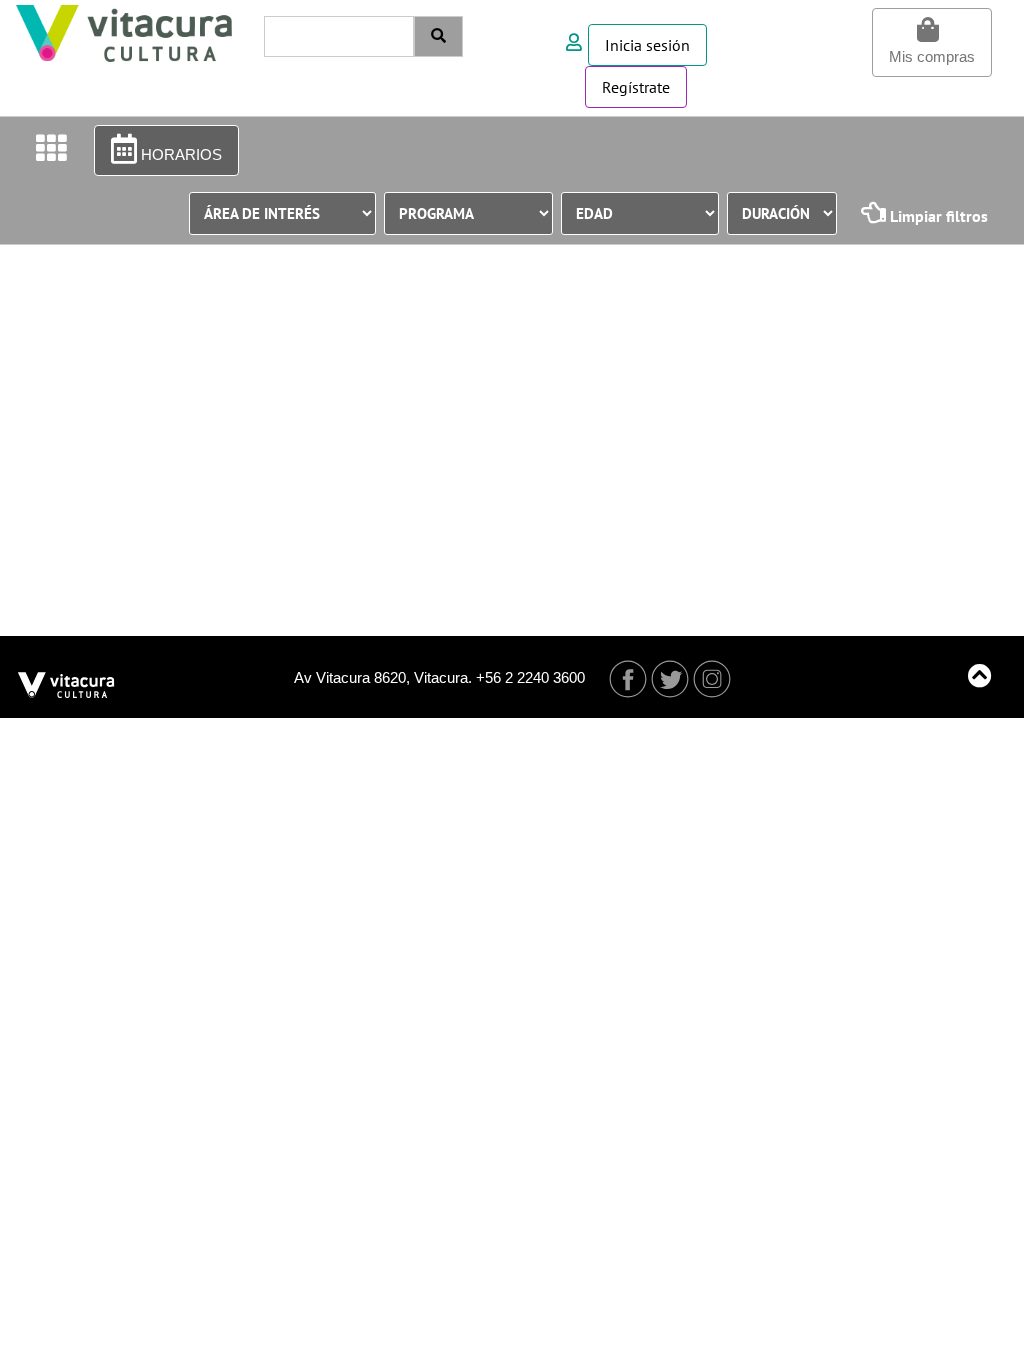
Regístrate (636, 87)
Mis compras (932, 56)
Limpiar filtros (937, 216)
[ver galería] (51, 149)
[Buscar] (438, 36)
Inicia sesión (647, 45)
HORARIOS (179, 154)
